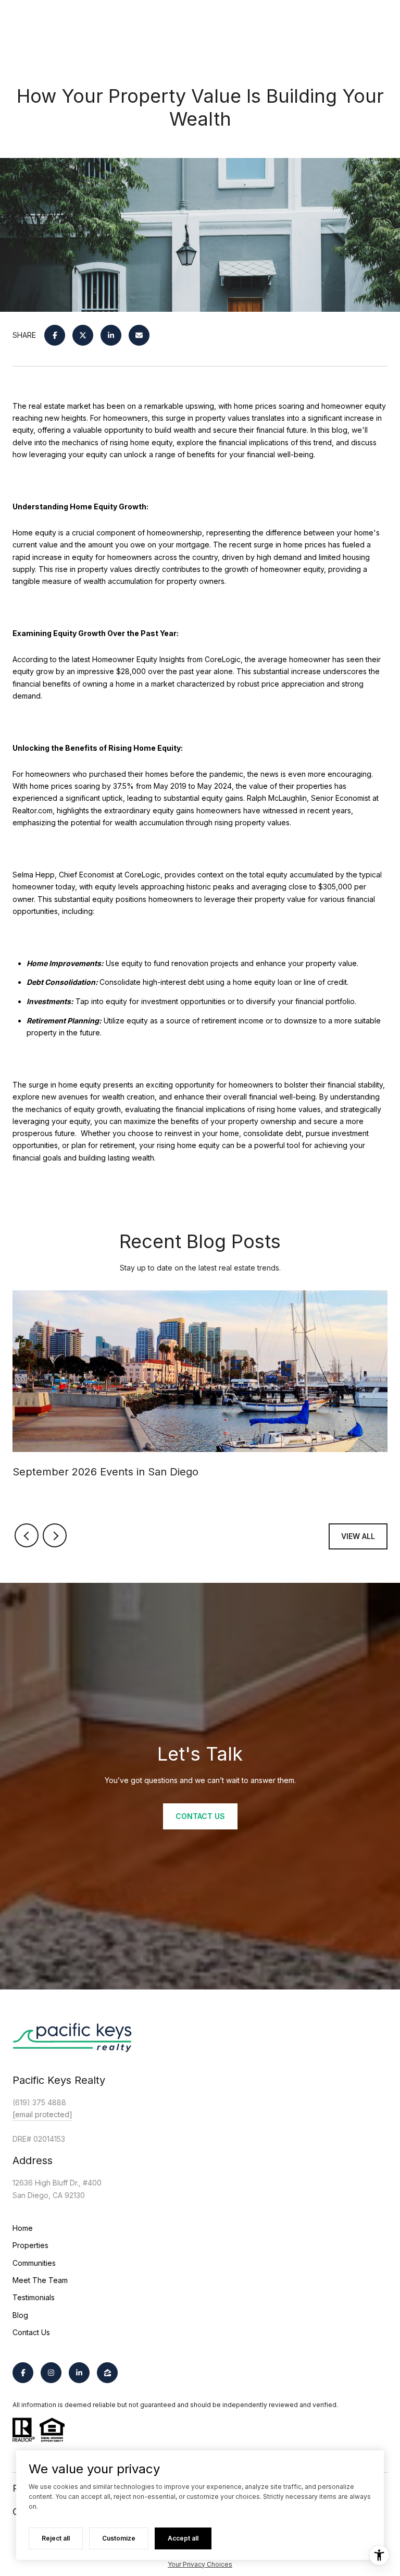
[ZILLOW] (107, 2373)
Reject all (56, 2538)
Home (23, 2228)
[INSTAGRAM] (51, 2373)
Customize (119, 2538)
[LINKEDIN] (79, 2373)
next (55, 1535)
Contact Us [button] (200, 1816)
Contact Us (31, 2332)
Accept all (183, 2538)
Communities (34, 2263)
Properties (30, 2245)
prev (27, 1535)
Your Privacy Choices (200, 2564)
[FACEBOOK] (23, 2373)
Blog (20, 2315)
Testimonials (34, 2297)
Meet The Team (40, 2280)
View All (358, 1536)
